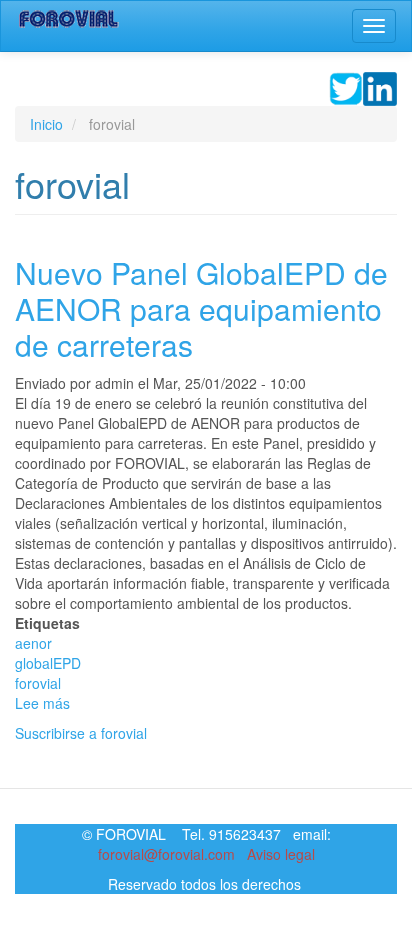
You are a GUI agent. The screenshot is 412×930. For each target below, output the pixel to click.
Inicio (46, 124)
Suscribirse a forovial (81, 733)
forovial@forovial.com (166, 854)
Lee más (42, 703)
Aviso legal (281, 854)
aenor (33, 643)
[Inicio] (69, 19)
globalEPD (48, 663)
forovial (38, 683)
